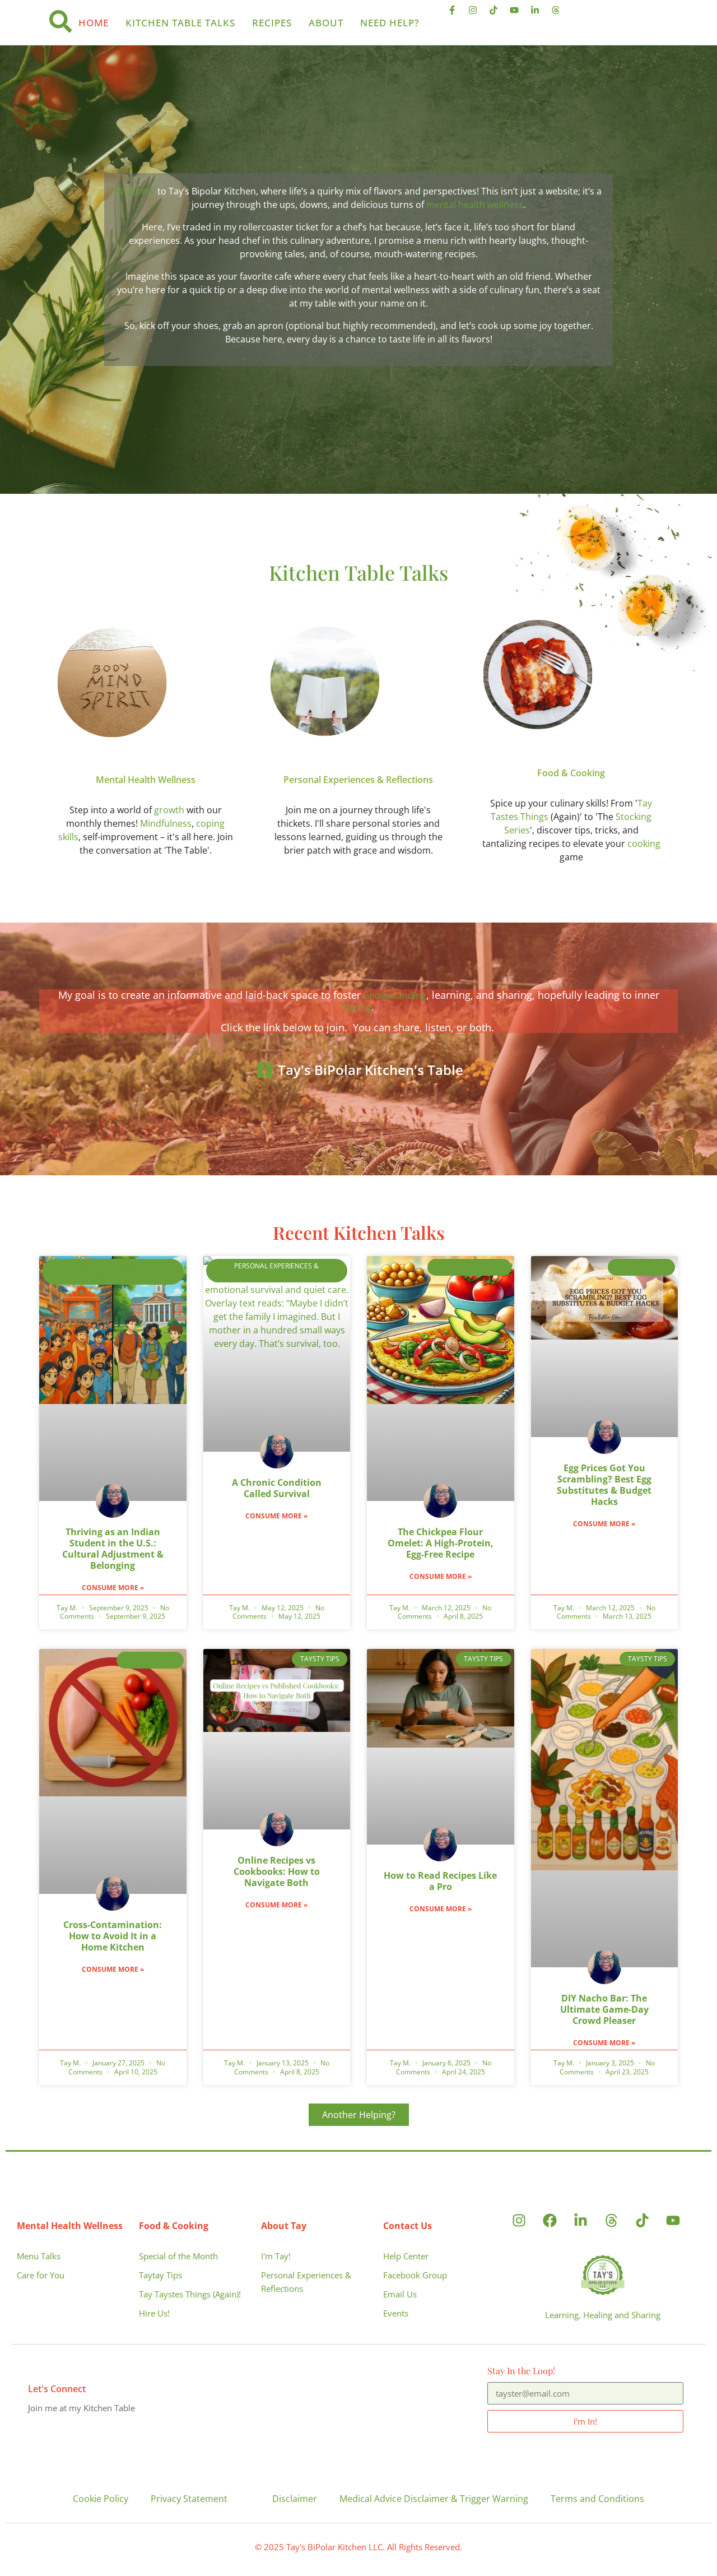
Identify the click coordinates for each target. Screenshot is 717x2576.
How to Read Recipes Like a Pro (440, 1881)
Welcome (136, 191)
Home (94, 23)
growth (169, 810)
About (326, 23)
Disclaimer (295, 2499)
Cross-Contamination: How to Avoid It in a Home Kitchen (113, 1936)
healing (356, 1007)
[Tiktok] (498, 15)
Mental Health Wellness (146, 780)
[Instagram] (477, 15)
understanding (395, 995)
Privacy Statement (189, 2499)
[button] (359, 2115)
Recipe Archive (469, 1267)
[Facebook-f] (457, 15)
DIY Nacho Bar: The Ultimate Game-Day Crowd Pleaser (604, 2009)
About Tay (284, 2226)
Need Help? (390, 23)
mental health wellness (475, 205)
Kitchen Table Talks (180, 23)
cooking (644, 844)
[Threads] (560, 15)
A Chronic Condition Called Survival (277, 1488)
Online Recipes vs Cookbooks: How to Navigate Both (277, 1871)
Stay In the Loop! (521, 2371)
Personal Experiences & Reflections (358, 780)
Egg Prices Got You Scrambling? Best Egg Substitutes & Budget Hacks (604, 1485)
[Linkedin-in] (539, 15)
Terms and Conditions (597, 2499)
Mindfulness (166, 823)
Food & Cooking (571, 773)
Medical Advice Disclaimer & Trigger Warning (434, 2499)
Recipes (272, 23)
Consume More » (113, 1588)
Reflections (277, 1274)
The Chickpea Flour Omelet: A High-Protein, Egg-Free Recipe (441, 1543)
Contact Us (408, 2226)
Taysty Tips (642, 1267)
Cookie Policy (101, 2499)
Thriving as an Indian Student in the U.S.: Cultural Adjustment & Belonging (113, 1549)
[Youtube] (519, 15)
